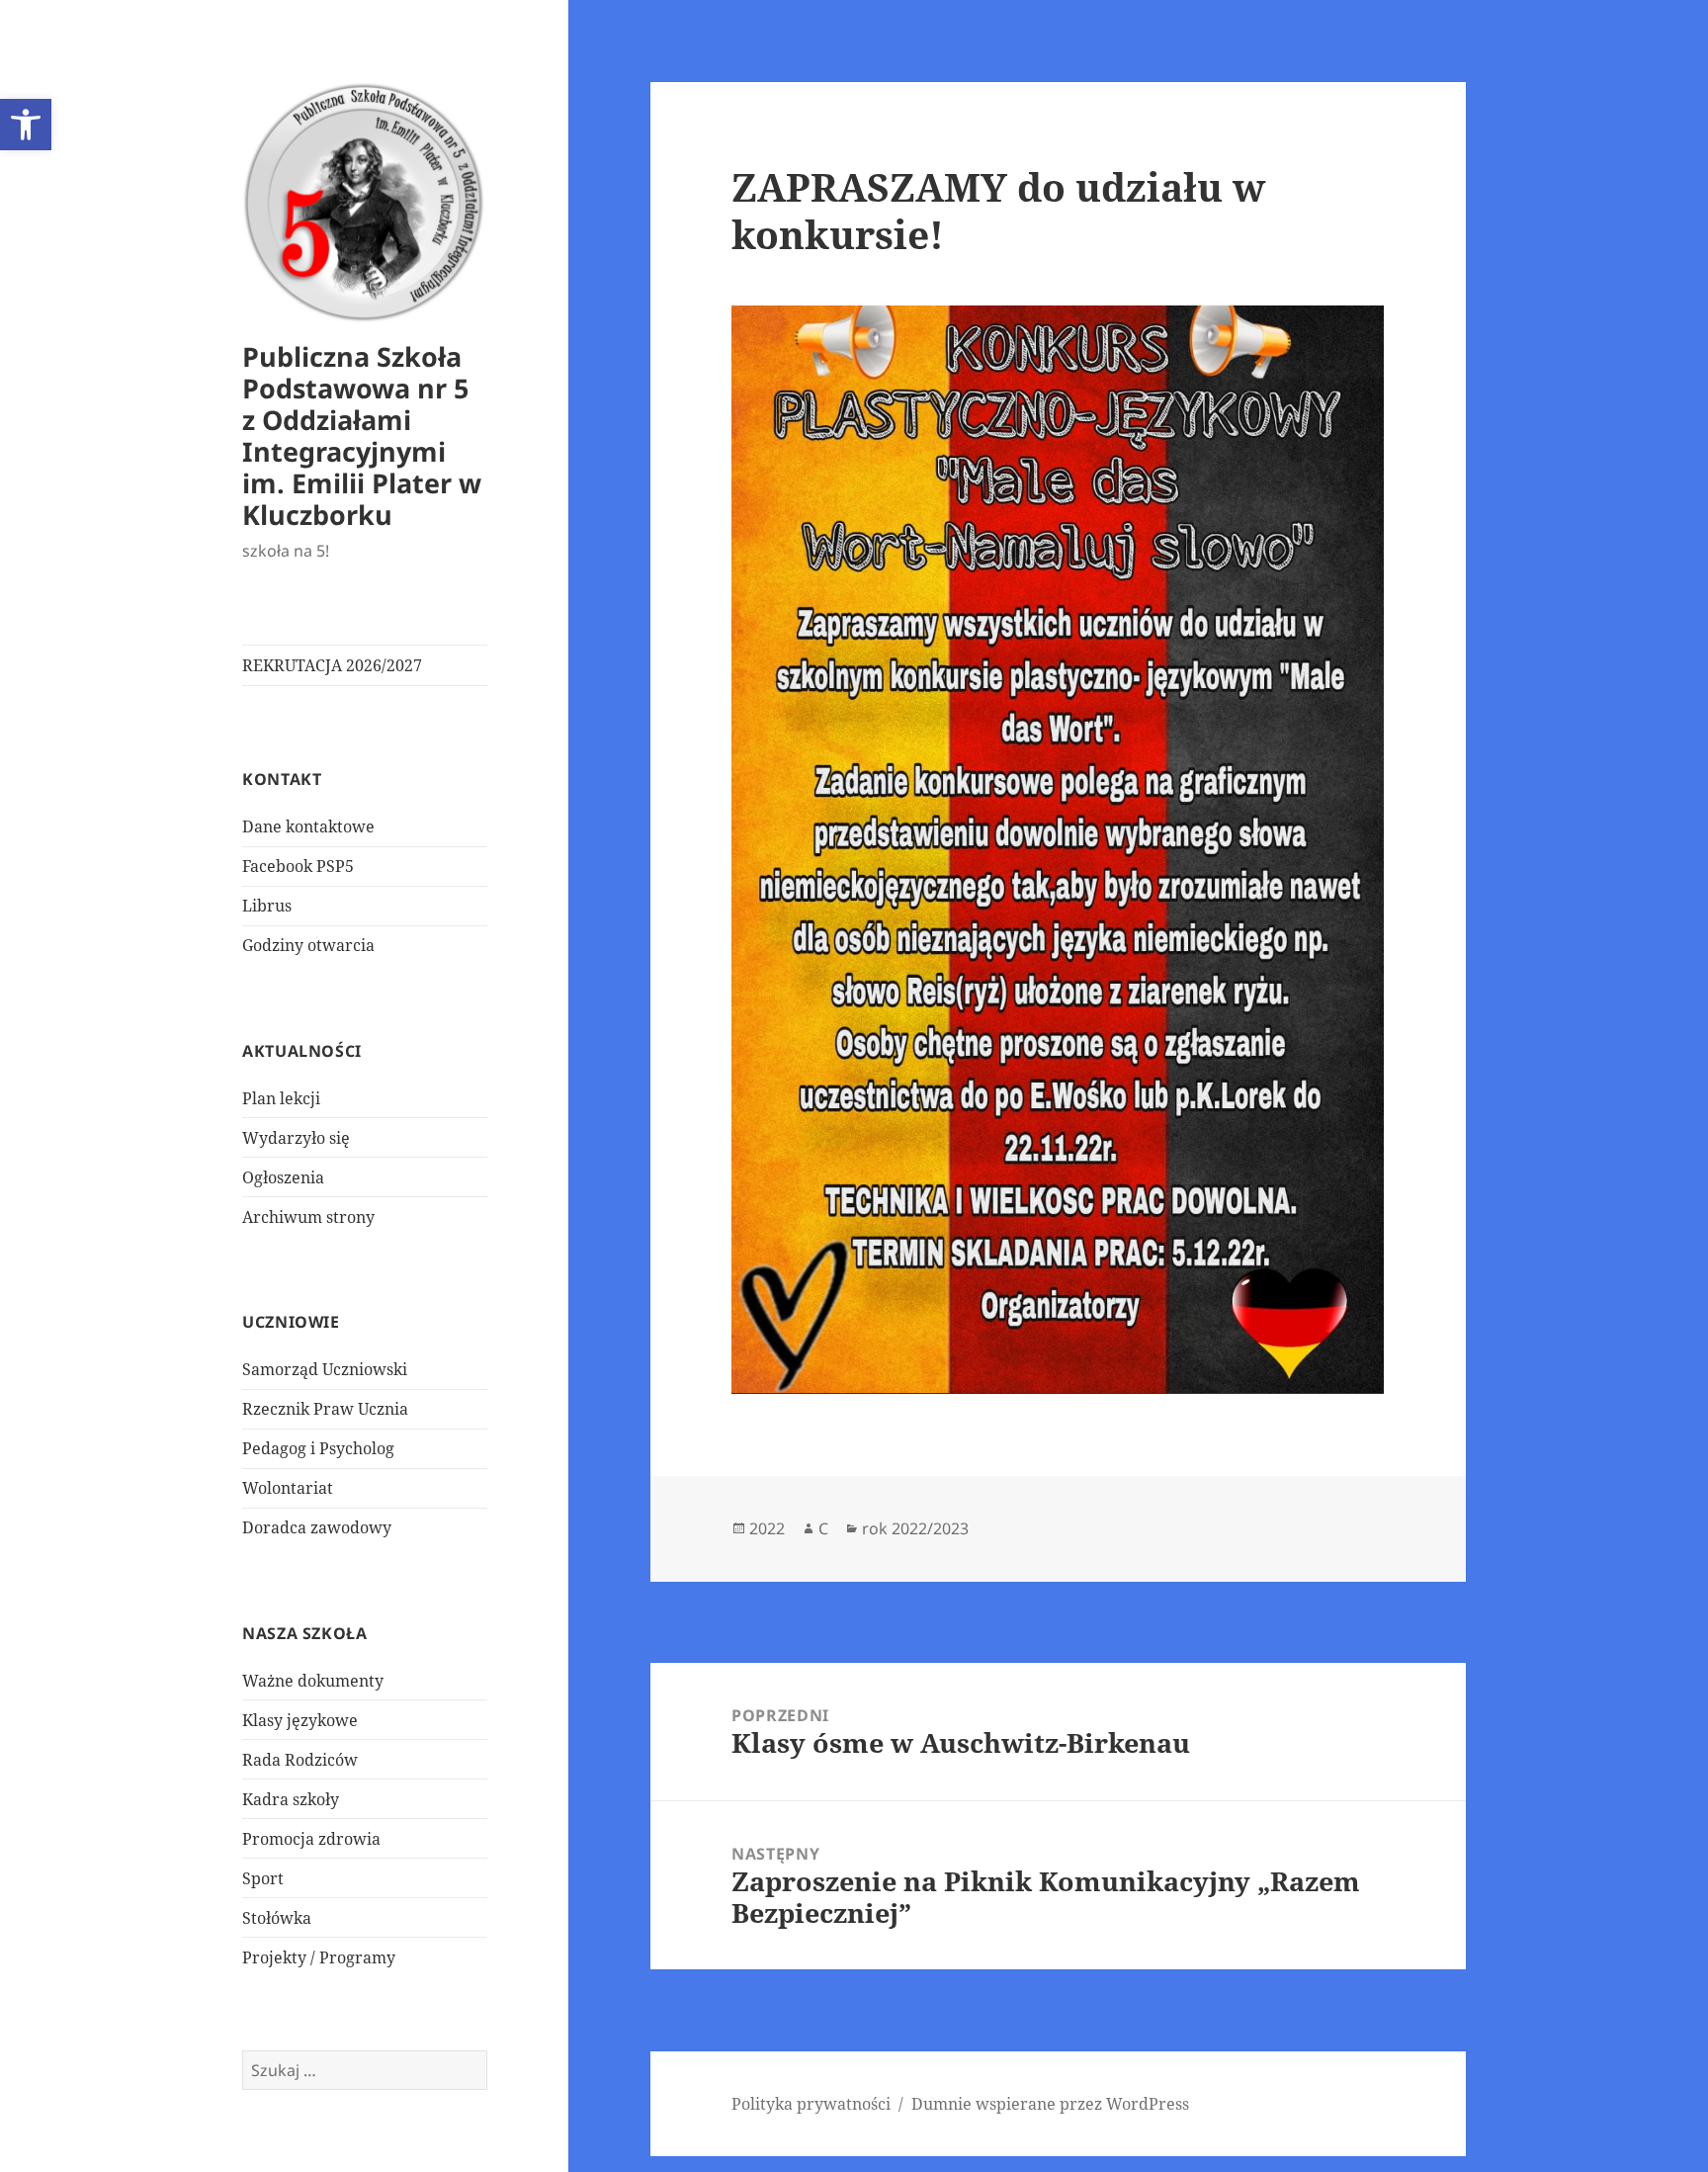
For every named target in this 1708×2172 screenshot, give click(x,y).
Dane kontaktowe (308, 826)
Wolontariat (288, 1488)
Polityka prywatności (811, 2104)
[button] (26, 125)
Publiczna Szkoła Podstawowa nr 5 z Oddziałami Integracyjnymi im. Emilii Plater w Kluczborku (362, 435)
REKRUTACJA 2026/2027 (332, 665)
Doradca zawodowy (317, 1527)
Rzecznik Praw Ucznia (325, 1409)
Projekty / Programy (319, 1957)
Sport (263, 1878)
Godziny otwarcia (308, 945)
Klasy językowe (300, 1720)
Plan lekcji (281, 1098)
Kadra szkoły (291, 1799)
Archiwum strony (308, 1217)
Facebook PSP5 (298, 866)
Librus (267, 906)
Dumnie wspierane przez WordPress (1050, 2104)
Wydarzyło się (296, 1138)
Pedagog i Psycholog (318, 1448)
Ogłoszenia (283, 1177)
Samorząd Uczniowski (325, 1369)
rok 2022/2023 (915, 1528)
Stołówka (277, 1918)
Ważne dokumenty (313, 1681)
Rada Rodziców (300, 1760)
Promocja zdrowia (311, 1839)
